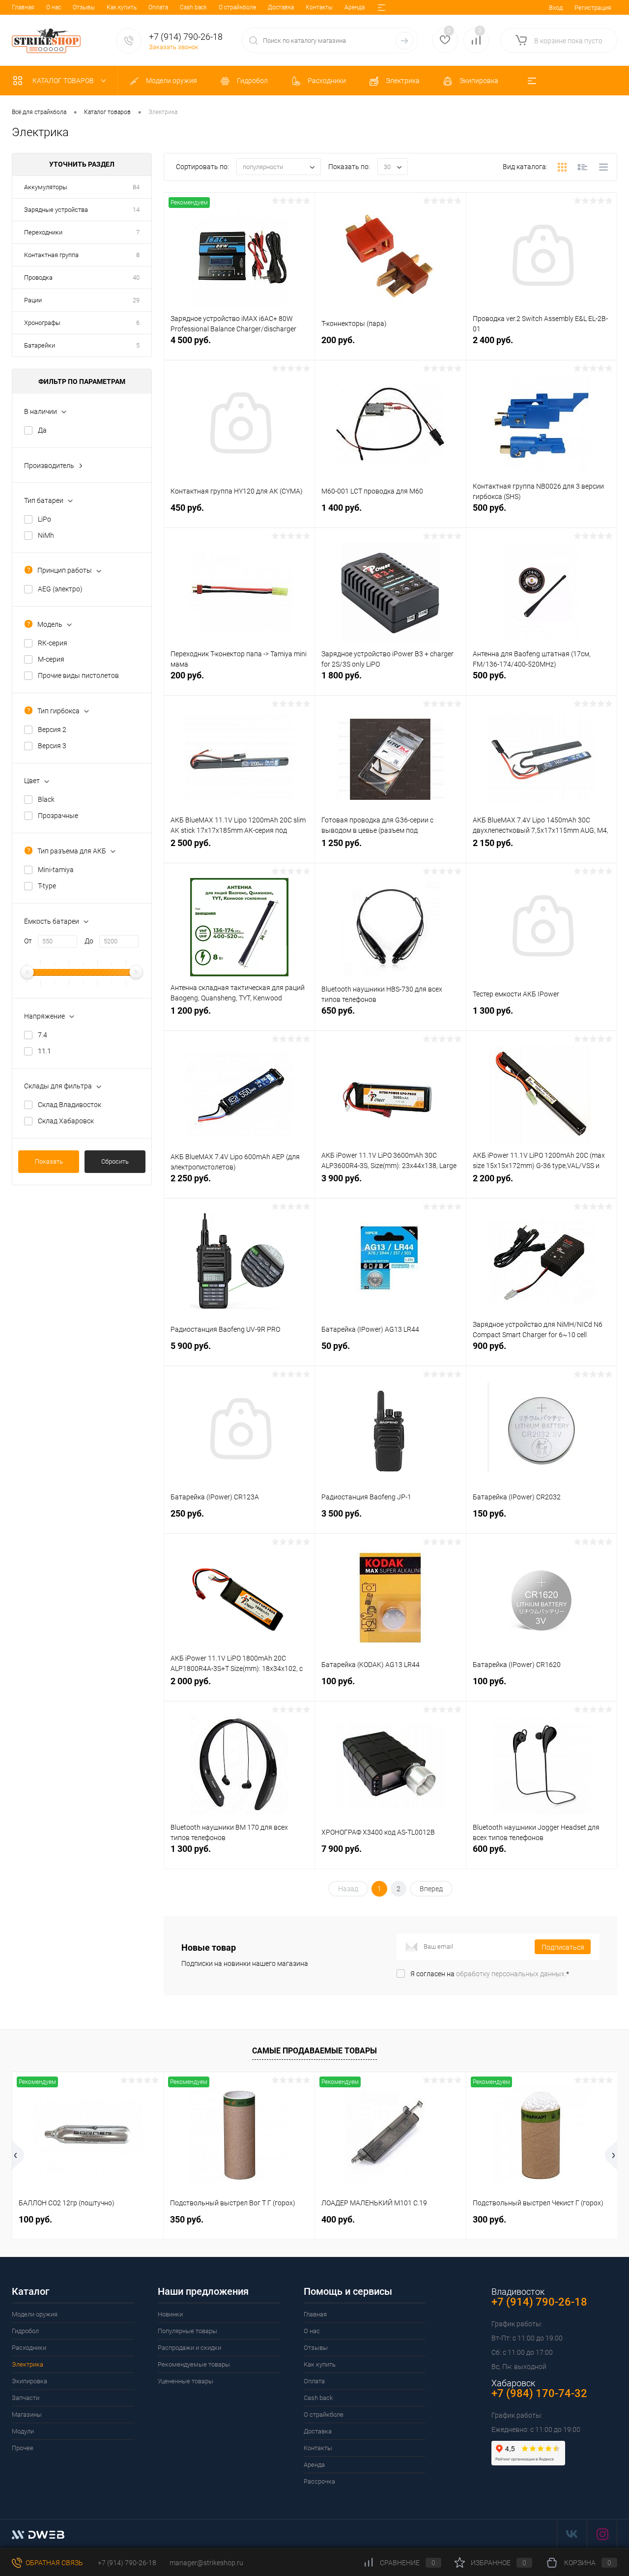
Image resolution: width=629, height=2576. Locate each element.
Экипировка (29, 2381)
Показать (49, 1161)
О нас (54, 7)
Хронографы (42, 323)
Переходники (43, 232)
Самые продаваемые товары (314, 2051)
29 (136, 300)
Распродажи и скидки (189, 2348)
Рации (33, 300)
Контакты (319, 7)
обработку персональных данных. (511, 1974)
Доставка (281, 7)
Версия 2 (52, 730)
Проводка (38, 278)
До (89, 941)
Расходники (29, 2348)
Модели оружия (35, 2314)
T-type (47, 886)
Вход (556, 8)
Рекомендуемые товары (194, 2364)
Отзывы (84, 7)
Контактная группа (51, 255)
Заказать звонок (174, 47)
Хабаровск (513, 2383)
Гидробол (25, 2331)
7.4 (43, 1035)
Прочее (23, 2448)
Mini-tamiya (56, 870)
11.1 (44, 1051)
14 (136, 210)
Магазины (27, 2415)
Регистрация (593, 8)
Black (46, 799)
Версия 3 (52, 746)
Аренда (355, 7)
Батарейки (40, 345)
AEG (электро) (60, 589)
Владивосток (518, 2292)
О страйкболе (237, 7)
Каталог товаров (64, 81)
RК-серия (53, 643)
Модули (23, 2431)
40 (136, 278)
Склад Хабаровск (66, 1121)
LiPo (44, 519)
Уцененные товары (186, 2381)
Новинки (170, 2314)
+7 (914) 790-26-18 (126, 2563)
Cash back (193, 7)
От (28, 941)
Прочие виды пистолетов (78, 675)
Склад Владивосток (70, 1105)
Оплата (158, 7)
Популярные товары (187, 2331)
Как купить (122, 7)
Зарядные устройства (56, 210)
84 (136, 187)
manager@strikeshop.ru (206, 2563)
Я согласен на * (490, 1974)
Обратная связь (54, 2563)
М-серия (51, 659)
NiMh (46, 535)
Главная (23, 7)
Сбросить (115, 1161)
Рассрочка (319, 2481)
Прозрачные (58, 816)
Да (42, 430)
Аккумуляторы (46, 187)
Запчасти (26, 2398)
